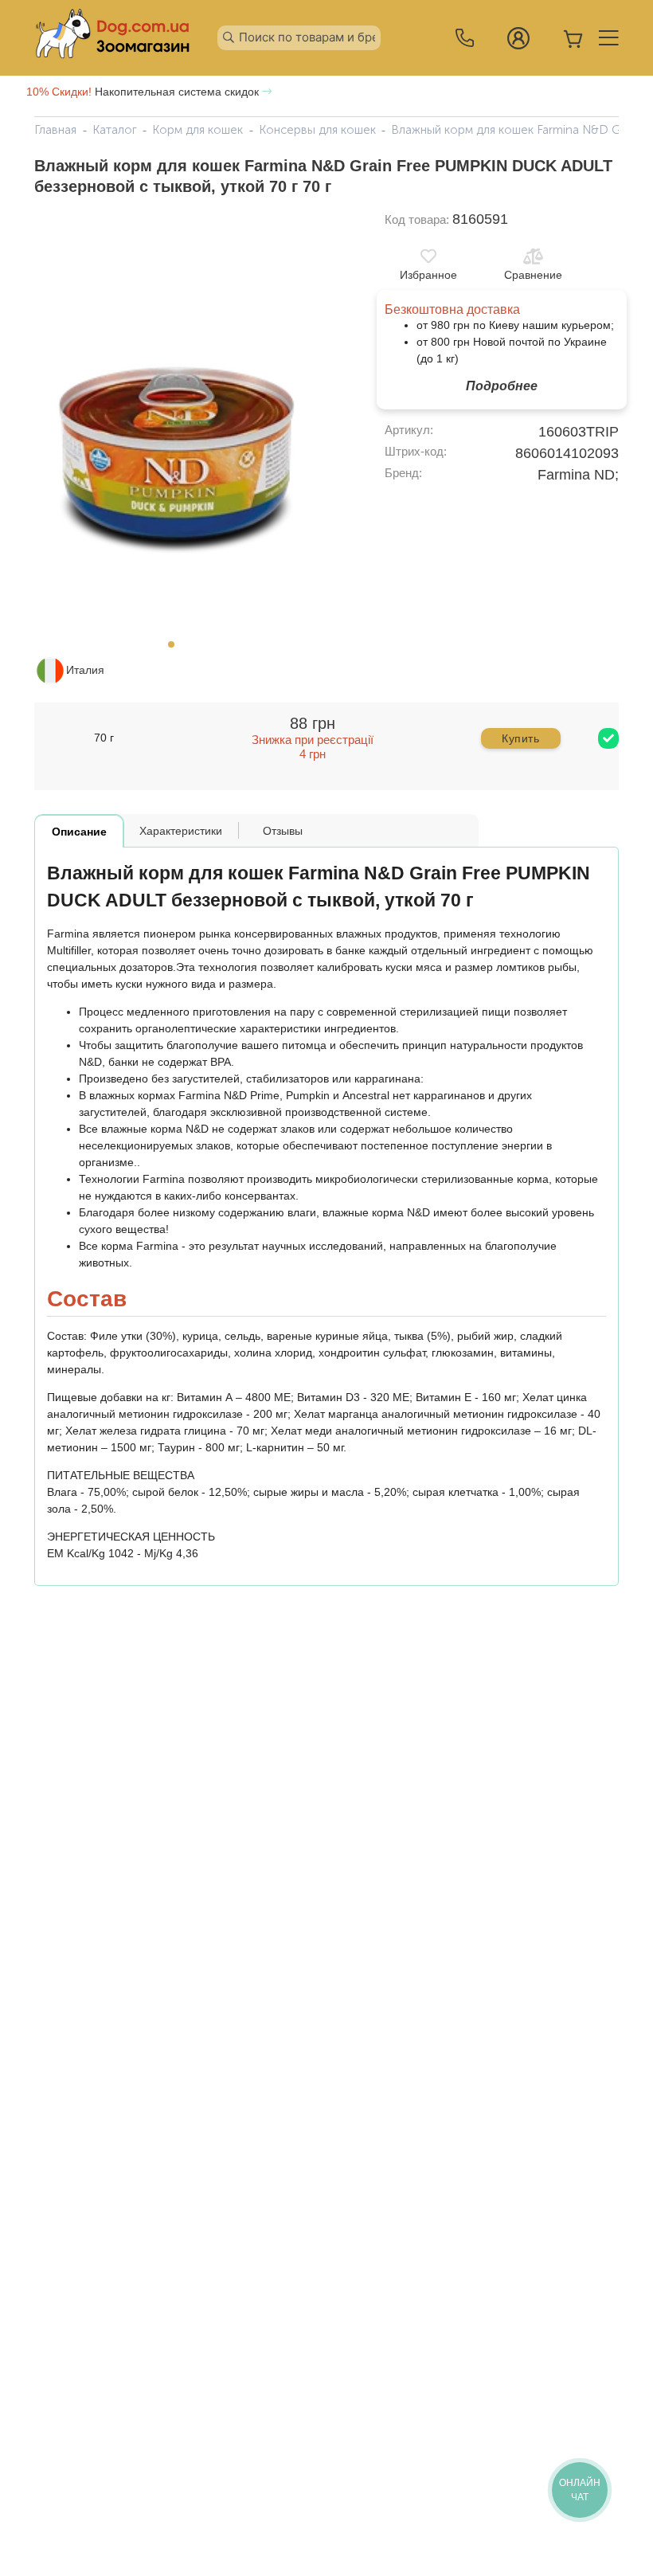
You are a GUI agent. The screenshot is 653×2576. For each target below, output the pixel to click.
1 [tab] (176, 649)
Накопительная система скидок (144, 92)
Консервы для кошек (317, 130)
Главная (55, 130)
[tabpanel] (176, 421)
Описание (79, 832)
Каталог (115, 130)
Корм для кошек (197, 130)
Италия (85, 670)
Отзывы (283, 831)
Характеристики (181, 831)
